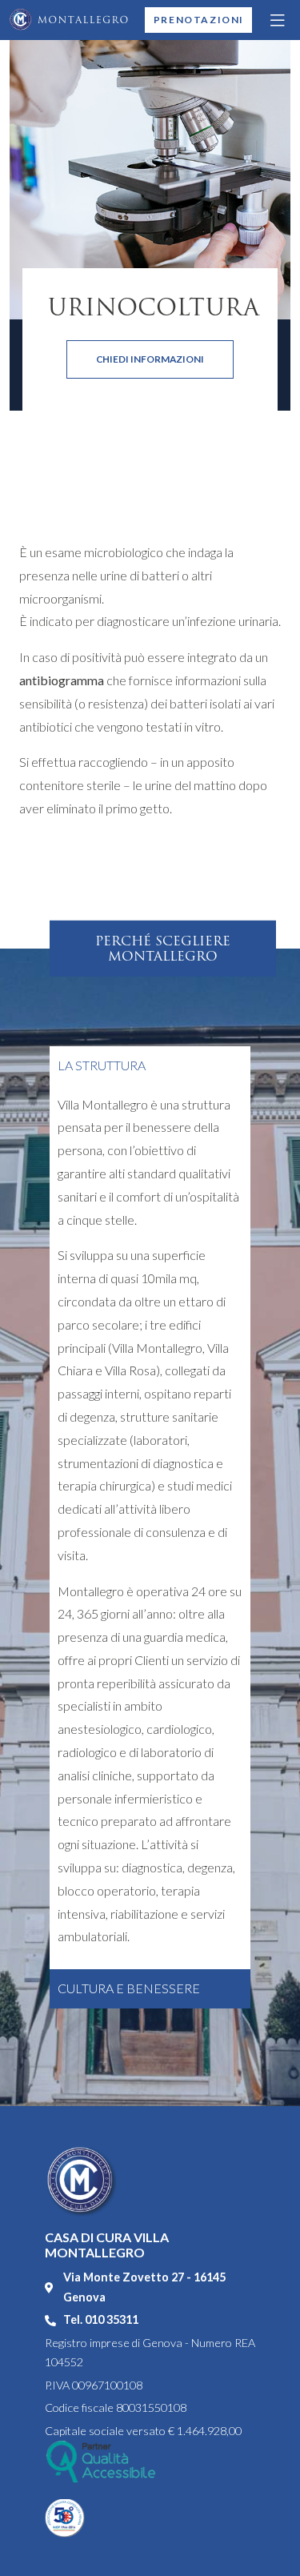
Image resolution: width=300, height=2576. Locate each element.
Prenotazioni (199, 20)
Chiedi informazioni (150, 359)
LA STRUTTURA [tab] (102, 1065)
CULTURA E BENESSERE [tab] (129, 1988)
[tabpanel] (150, 1528)
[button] (278, 20)
